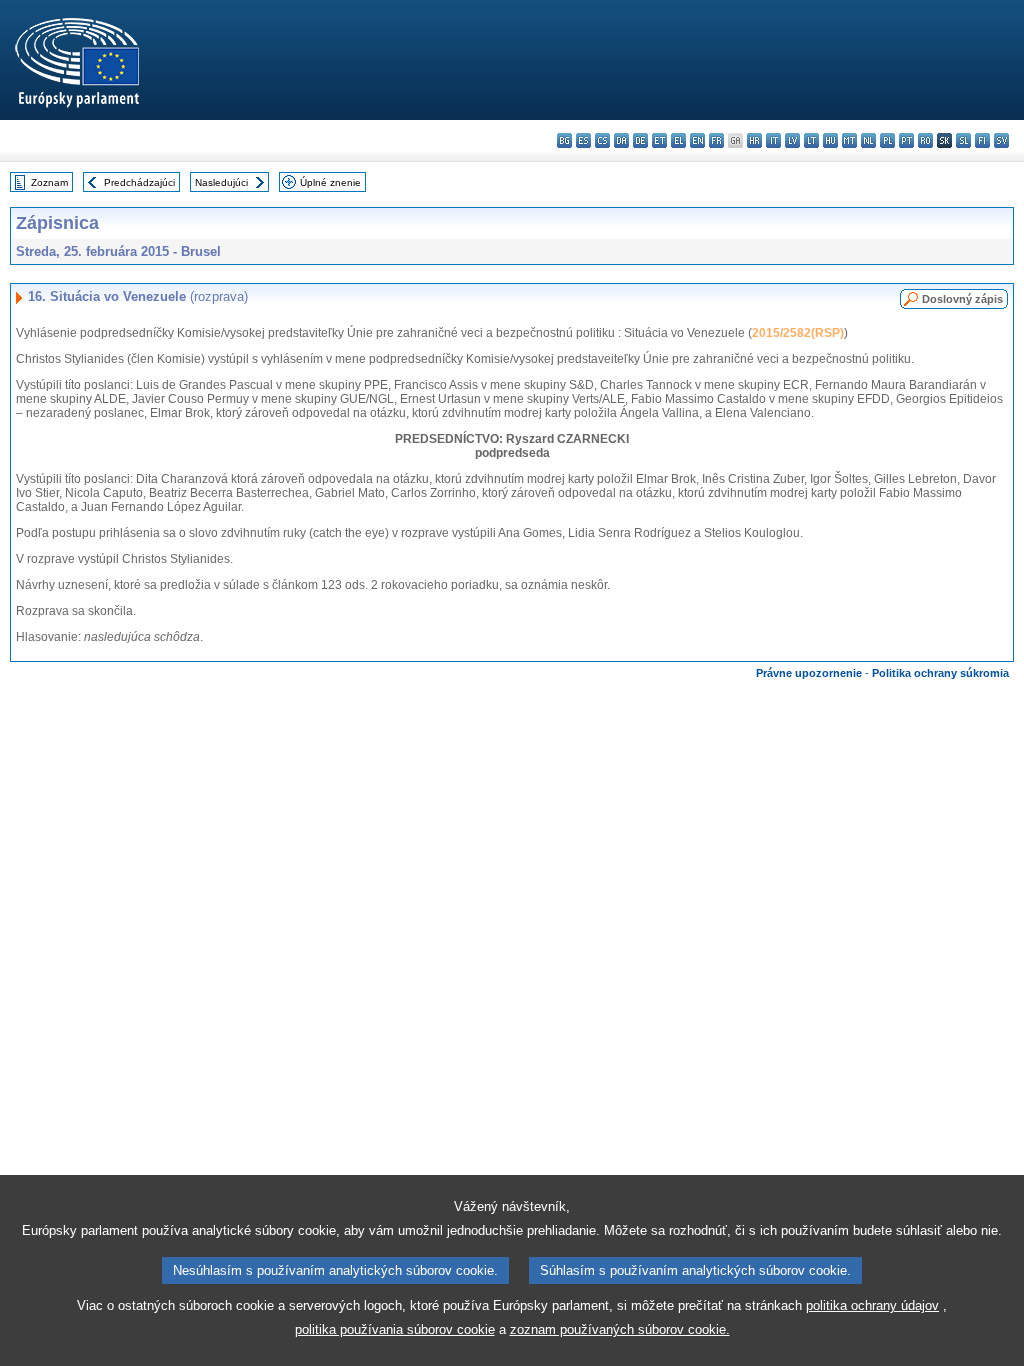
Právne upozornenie (809, 673)
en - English (697, 140)
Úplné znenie (330, 182)
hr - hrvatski (754, 140)
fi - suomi (982, 140)
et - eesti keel (659, 140)
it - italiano (773, 140)
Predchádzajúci (139, 182)
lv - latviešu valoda (792, 140)
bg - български (564, 140)
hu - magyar (830, 140)
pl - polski (887, 140)
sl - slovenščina (963, 140)
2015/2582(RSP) (798, 333)
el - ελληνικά (678, 140)
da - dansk (621, 140)
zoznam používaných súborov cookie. (620, 1329)
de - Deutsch (640, 140)
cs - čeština (602, 140)
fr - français (716, 140)
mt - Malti (849, 140)
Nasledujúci (221, 182)
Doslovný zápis (962, 299)
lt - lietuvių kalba (811, 140)
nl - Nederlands (868, 140)
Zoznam (49, 182)
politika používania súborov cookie (395, 1329)
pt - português (906, 140)
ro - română (925, 140)
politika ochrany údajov (872, 1305)
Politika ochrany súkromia (940, 673)
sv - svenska (1001, 140)
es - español (583, 140)
